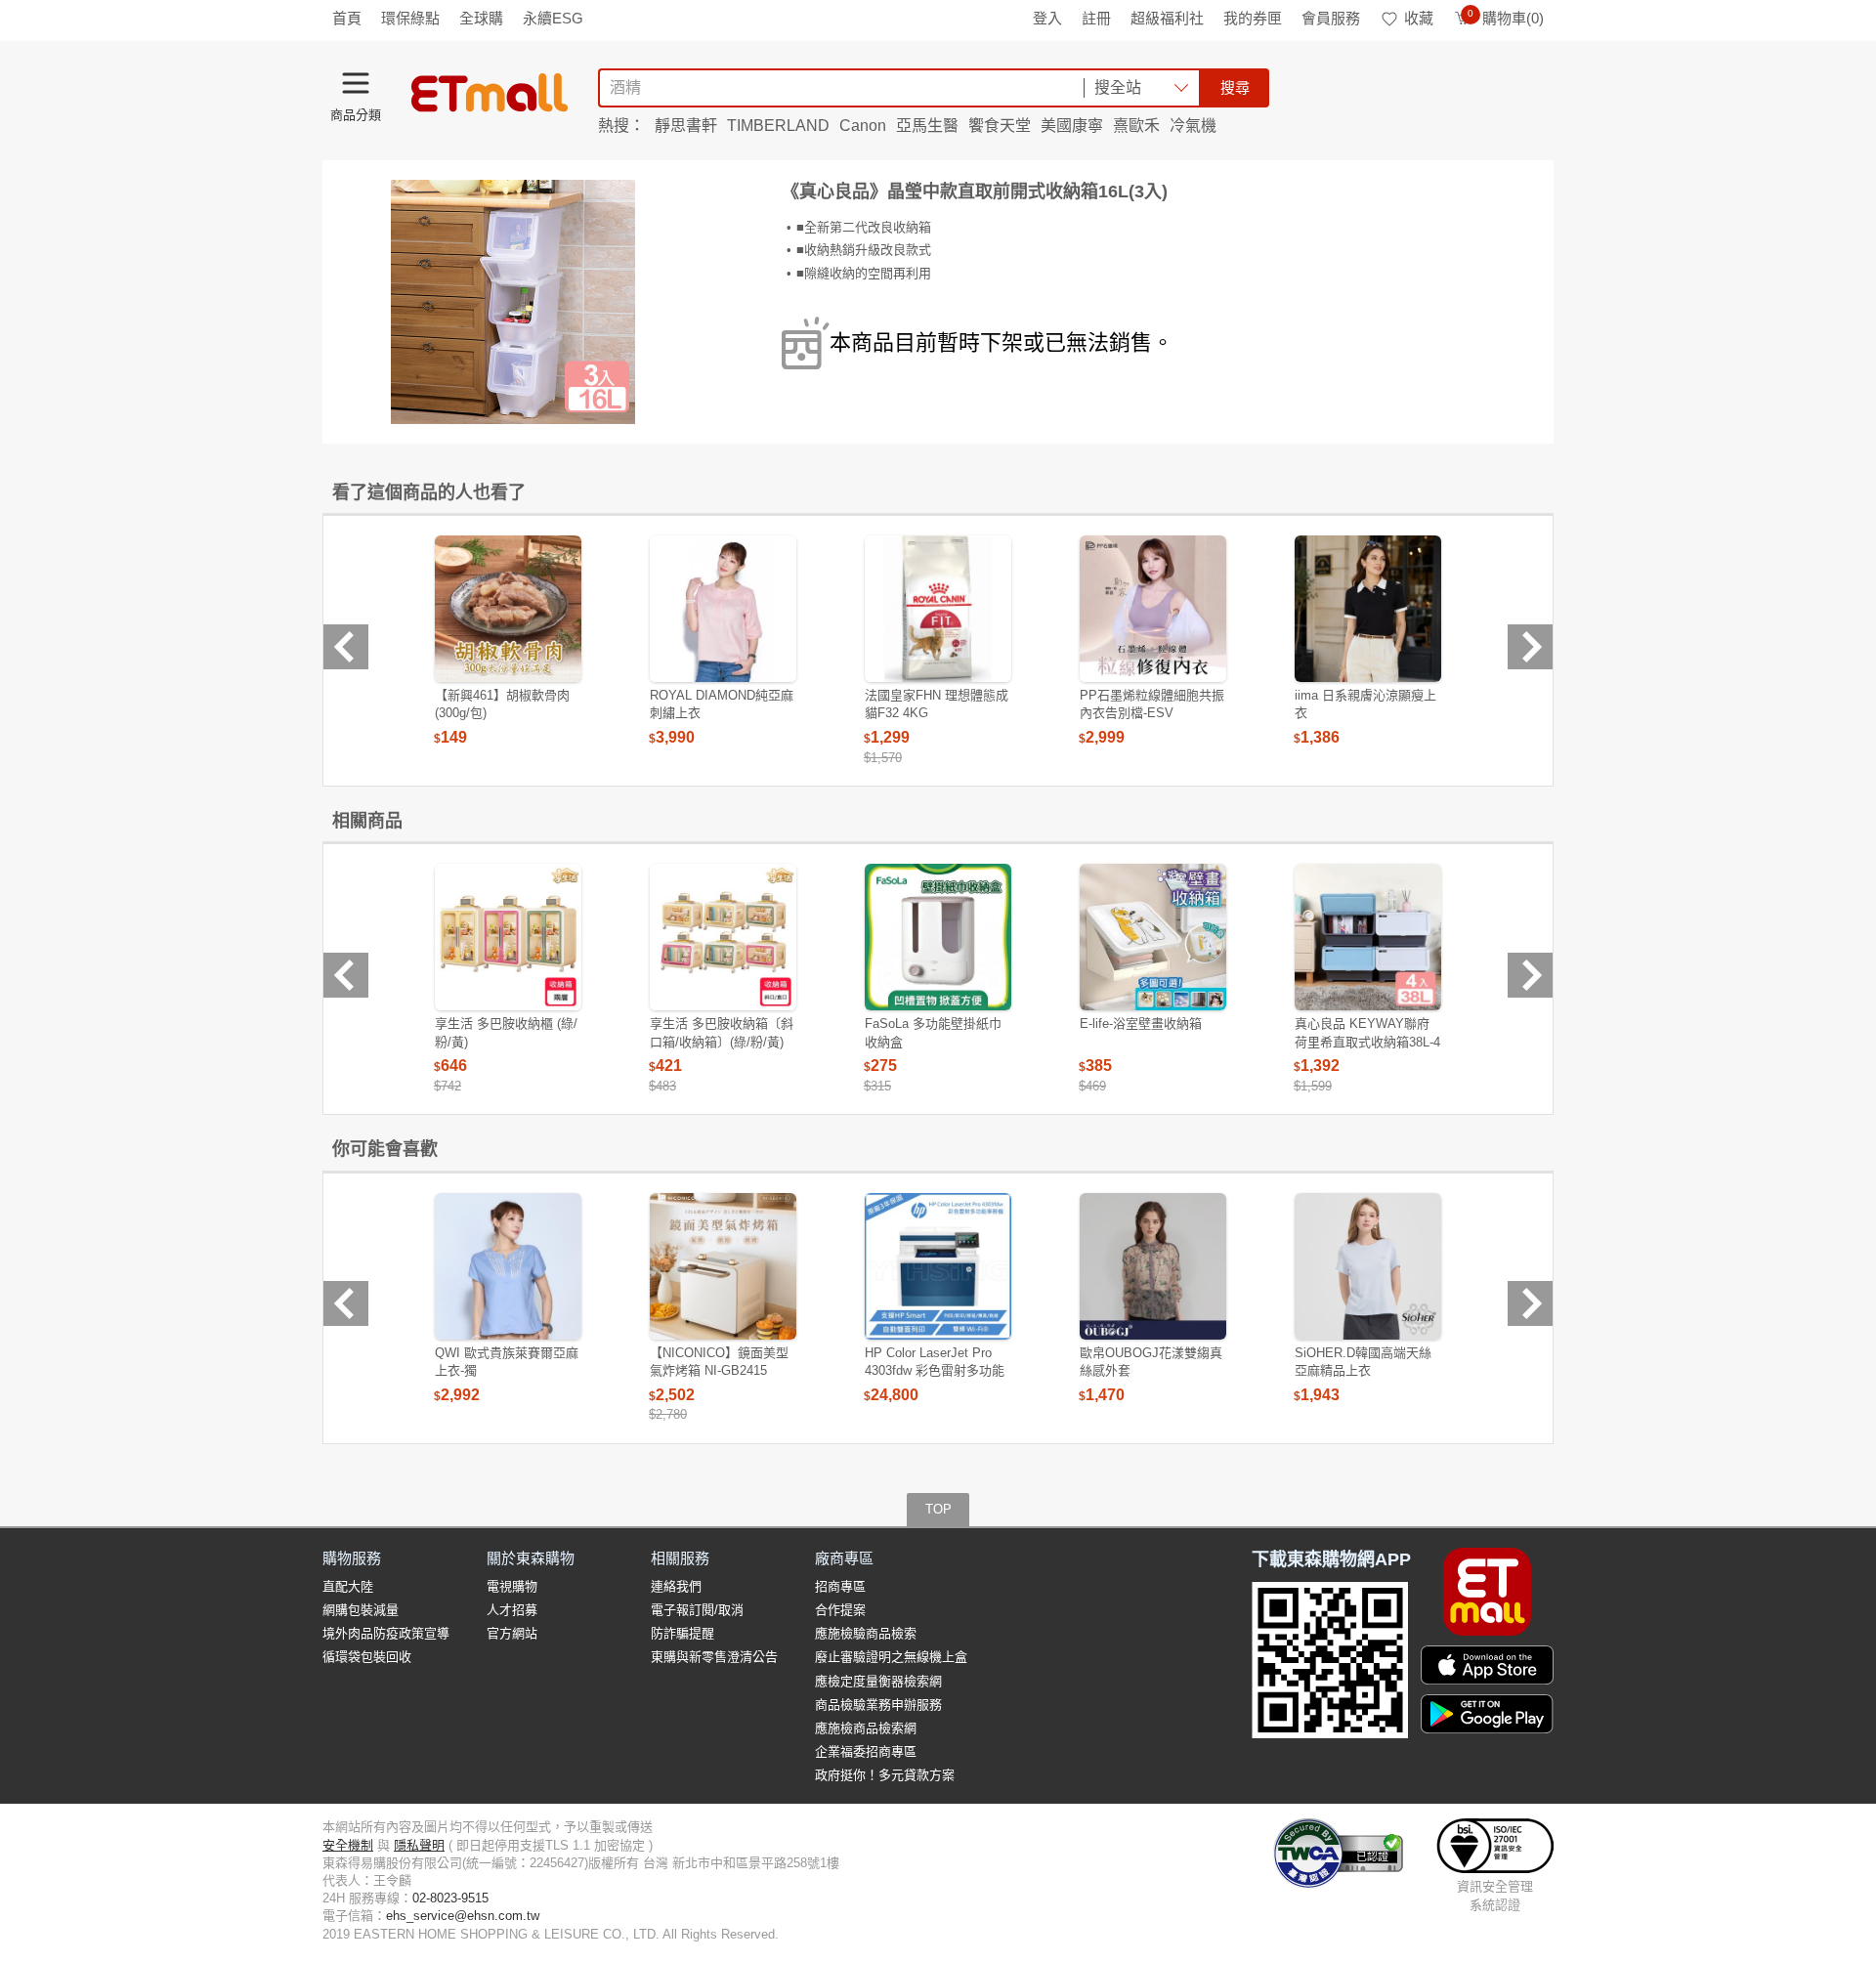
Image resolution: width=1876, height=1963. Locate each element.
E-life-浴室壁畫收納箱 (1141, 1024)
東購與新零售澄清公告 (714, 1657)
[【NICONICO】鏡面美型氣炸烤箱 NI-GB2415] (723, 1266)
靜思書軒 (686, 126)
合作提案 (840, 1610)
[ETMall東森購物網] (490, 93)
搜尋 (1235, 87)
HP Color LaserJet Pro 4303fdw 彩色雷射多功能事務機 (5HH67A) (935, 1370)
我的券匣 (1253, 18)
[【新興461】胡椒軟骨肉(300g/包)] (508, 609)
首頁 (347, 18)
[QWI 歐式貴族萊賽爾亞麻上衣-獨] (508, 1266)
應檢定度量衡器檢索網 (878, 1681)
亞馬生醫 (927, 126)
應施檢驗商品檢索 (866, 1633)
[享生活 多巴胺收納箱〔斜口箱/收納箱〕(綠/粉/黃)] (723, 937)
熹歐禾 (1136, 126)
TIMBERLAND (778, 126)
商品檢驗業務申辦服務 (878, 1705)
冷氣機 (1193, 126)
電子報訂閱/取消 (697, 1610)
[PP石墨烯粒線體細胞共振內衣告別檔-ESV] (1153, 609)
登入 (1047, 18)
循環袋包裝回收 (367, 1657)
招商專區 (840, 1586)
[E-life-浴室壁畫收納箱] (1153, 937)
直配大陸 (348, 1586)
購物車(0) (1506, 18)
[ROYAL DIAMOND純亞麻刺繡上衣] (723, 609)
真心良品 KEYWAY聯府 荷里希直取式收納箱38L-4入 (1367, 1041)
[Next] (1530, 647)
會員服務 (1331, 18)
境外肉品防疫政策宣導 (386, 1633)
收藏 (1419, 18)
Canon (863, 126)
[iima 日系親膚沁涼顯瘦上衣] (1368, 609)
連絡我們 (676, 1586)
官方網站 (512, 1633)
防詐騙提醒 (682, 1633)
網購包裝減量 (361, 1610)
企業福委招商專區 (866, 1751)
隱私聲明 (419, 1845)
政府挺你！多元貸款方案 (885, 1775)
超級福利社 (1167, 18)
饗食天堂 (1000, 126)
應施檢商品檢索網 (866, 1728)
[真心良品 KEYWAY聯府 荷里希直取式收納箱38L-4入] (1368, 937)
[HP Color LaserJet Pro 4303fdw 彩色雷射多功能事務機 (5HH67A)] (938, 1266)
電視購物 (512, 1586)
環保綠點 (410, 18)
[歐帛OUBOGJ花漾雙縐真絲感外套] (1153, 1266)
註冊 (1096, 18)
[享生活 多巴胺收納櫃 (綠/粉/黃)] (508, 937)
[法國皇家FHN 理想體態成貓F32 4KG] (938, 609)
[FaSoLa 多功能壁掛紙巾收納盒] (938, 937)
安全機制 (348, 1845)
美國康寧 (1072, 126)
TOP (938, 1509)
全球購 (481, 18)
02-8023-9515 (450, 1898)
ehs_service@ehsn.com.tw (463, 1916)
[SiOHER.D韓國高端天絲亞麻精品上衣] (1368, 1266)
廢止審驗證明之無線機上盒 (891, 1657)
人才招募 (512, 1610)
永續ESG (553, 18)
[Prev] (346, 647)
